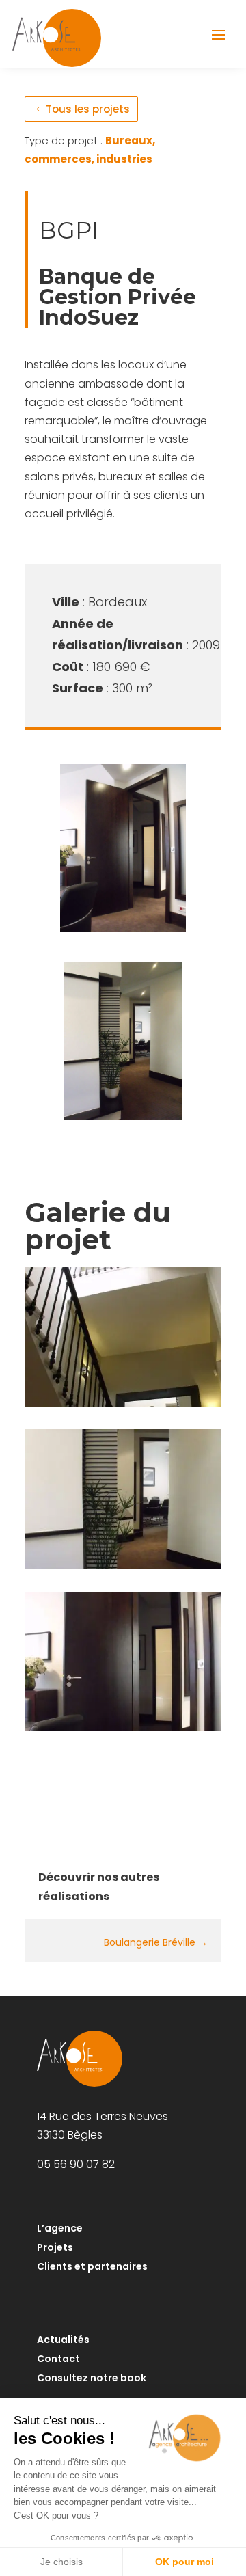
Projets (55, 2247)
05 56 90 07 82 (76, 2164)
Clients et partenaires (92, 2266)
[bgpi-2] (123, 1569)
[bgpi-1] (123, 1731)
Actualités (63, 2340)
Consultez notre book (92, 2378)
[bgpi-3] (123, 1406)
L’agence (60, 2228)
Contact (58, 2359)
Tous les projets (88, 109)
